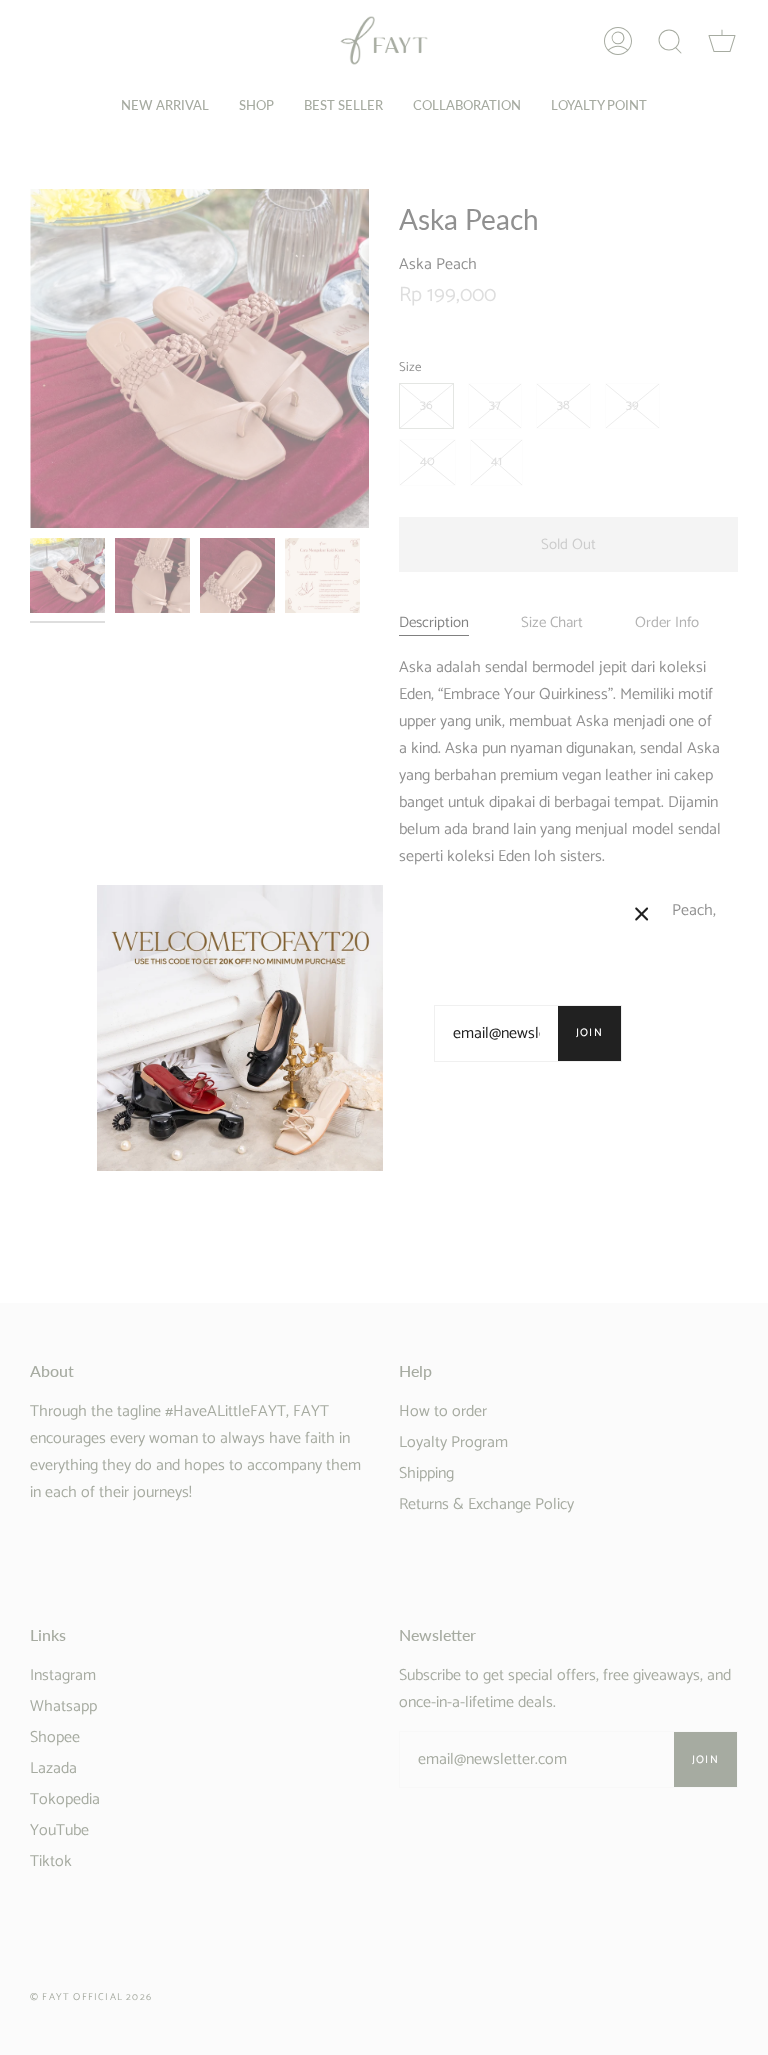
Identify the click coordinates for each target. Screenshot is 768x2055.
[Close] (642, 914)
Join (589, 1033)
